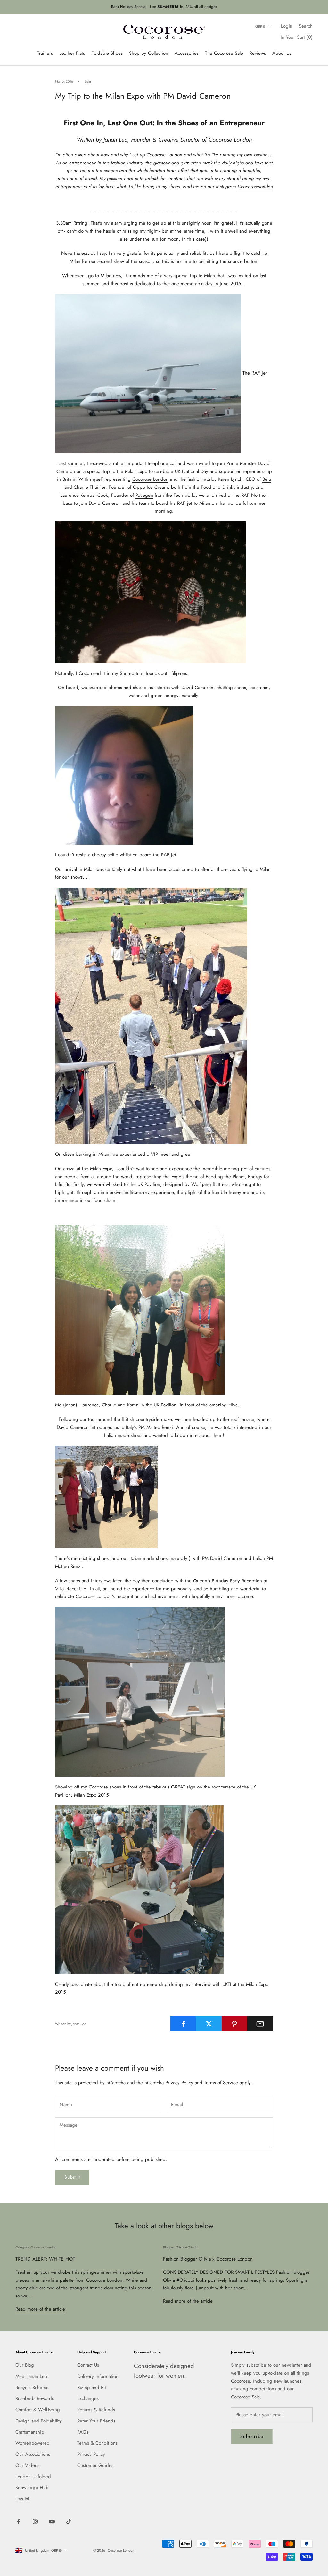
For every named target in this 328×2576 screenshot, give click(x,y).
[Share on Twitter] (209, 2024)
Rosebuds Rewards (35, 2398)
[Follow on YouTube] (52, 2522)
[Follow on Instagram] (35, 2522)
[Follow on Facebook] (19, 2522)
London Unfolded (33, 2477)
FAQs (83, 2432)
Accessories (187, 53)
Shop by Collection (149, 53)
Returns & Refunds (96, 2410)
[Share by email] (260, 2024)
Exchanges (88, 2398)
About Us (282, 53)
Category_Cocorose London (36, 2247)
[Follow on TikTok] (69, 2522)
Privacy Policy (179, 2083)
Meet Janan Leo (31, 2376)
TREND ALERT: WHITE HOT (45, 2259)
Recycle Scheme (32, 2388)
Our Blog (25, 2365)
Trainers (45, 53)
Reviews (258, 53)
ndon (163, 479)
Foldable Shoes (107, 53)
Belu (88, 81)
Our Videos (27, 2465)
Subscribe (252, 2436)
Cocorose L (144, 479)
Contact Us (88, 2365)
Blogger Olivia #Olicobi (181, 2247)
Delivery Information (98, 2376)
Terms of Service (221, 2083)
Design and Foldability (39, 2421)
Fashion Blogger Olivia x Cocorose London (208, 2259)
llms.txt (22, 2499)
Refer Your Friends (96, 2421)
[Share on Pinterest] (235, 2024)
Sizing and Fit (92, 2388)
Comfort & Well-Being (38, 2410)
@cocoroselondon (255, 187)
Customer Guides (95, 2465)
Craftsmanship (30, 2432)
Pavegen (144, 495)
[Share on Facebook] (183, 2024)
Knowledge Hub (32, 2488)
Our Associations (33, 2454)
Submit (72, 2177)
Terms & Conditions (97, 2443)
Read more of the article (40, 2309)
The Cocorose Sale (224, 53)
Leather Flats (72, 53)
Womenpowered (33, 2443)
